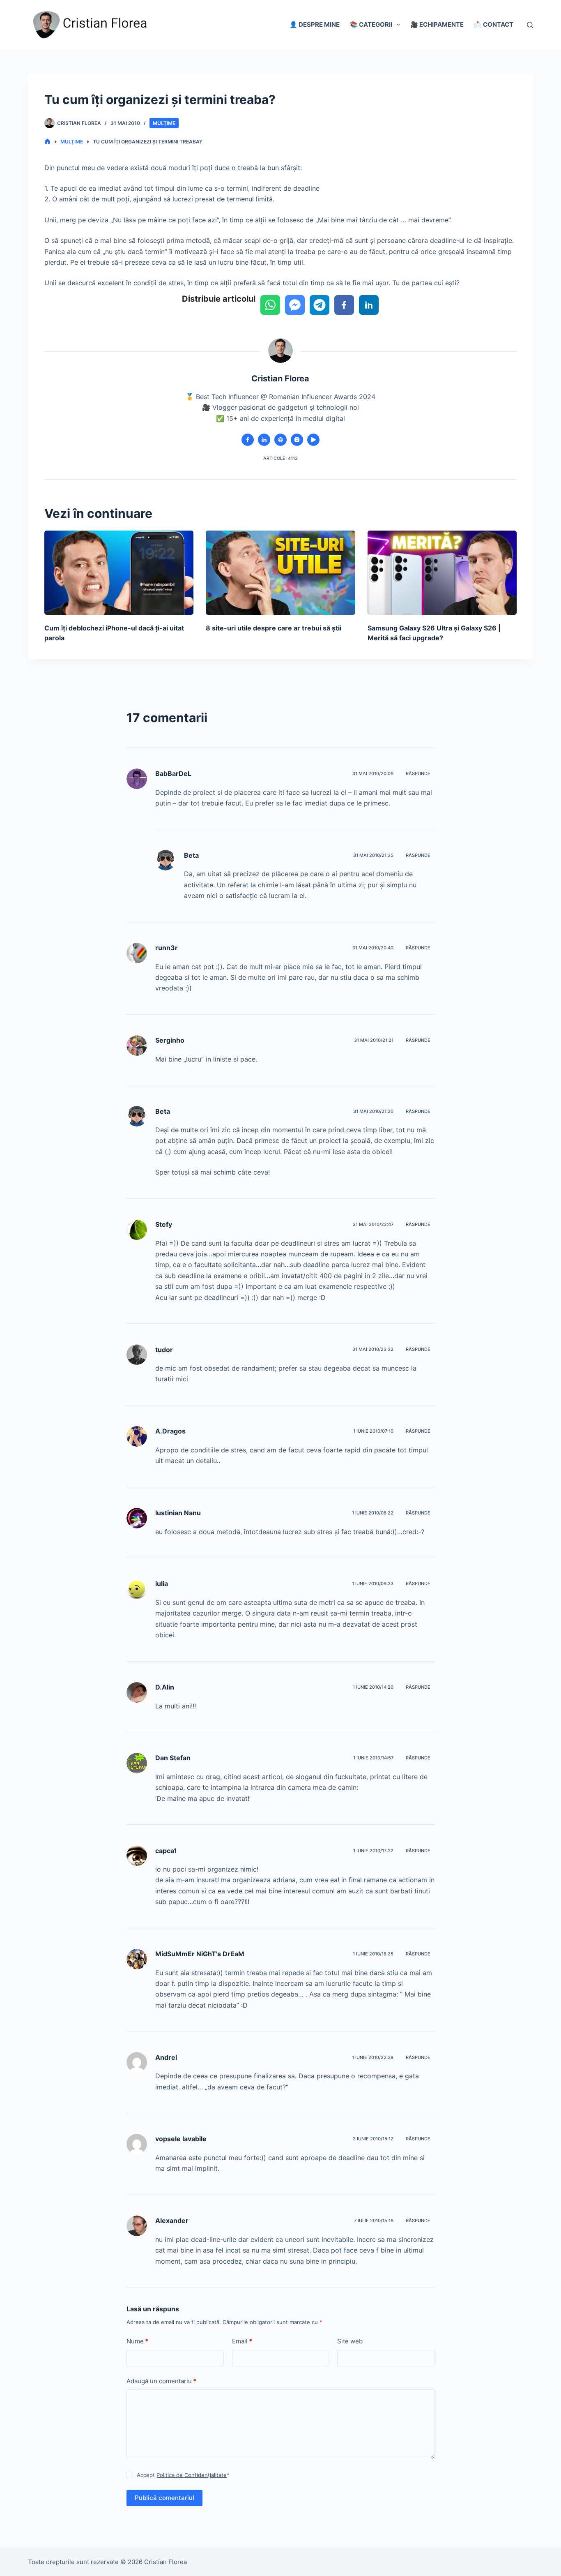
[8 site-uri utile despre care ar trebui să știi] (280, 572)
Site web (350, 2341)
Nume (137, 2341)
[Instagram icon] (297, 440)
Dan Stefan (173, 1758)
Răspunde (418, 773)
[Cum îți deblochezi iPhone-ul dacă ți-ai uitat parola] (119, 572)
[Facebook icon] (248, 440)
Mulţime (164, 123)
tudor (164, 1350)
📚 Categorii (371, 24)
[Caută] (530, 25)
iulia (162, 1583)
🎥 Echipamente (437, 24)
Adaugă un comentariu (161, 2381)
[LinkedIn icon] (264, 440)
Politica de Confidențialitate (192, 2475)
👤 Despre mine (315, 24)
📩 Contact (494, 24)
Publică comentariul (164, 2498)
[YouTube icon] (313, 440)
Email (242, 2341)
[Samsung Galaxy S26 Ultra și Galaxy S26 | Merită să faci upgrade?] (442, 572)
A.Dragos (170, 1431)
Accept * (183, 2475)
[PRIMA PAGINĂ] (47, 142)
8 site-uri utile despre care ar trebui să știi (274, 628)
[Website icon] (280, 440)
